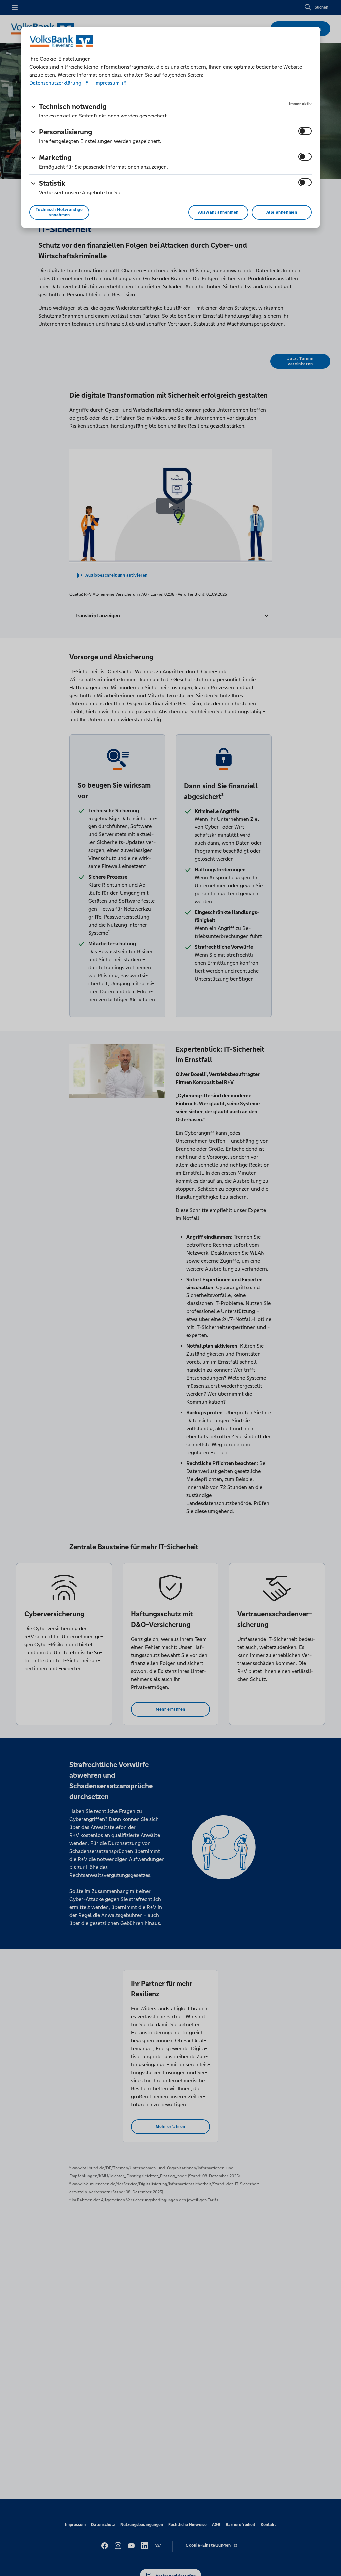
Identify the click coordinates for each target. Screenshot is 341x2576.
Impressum (107, 83)
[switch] (305, 131)
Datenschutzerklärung (56, 83)
